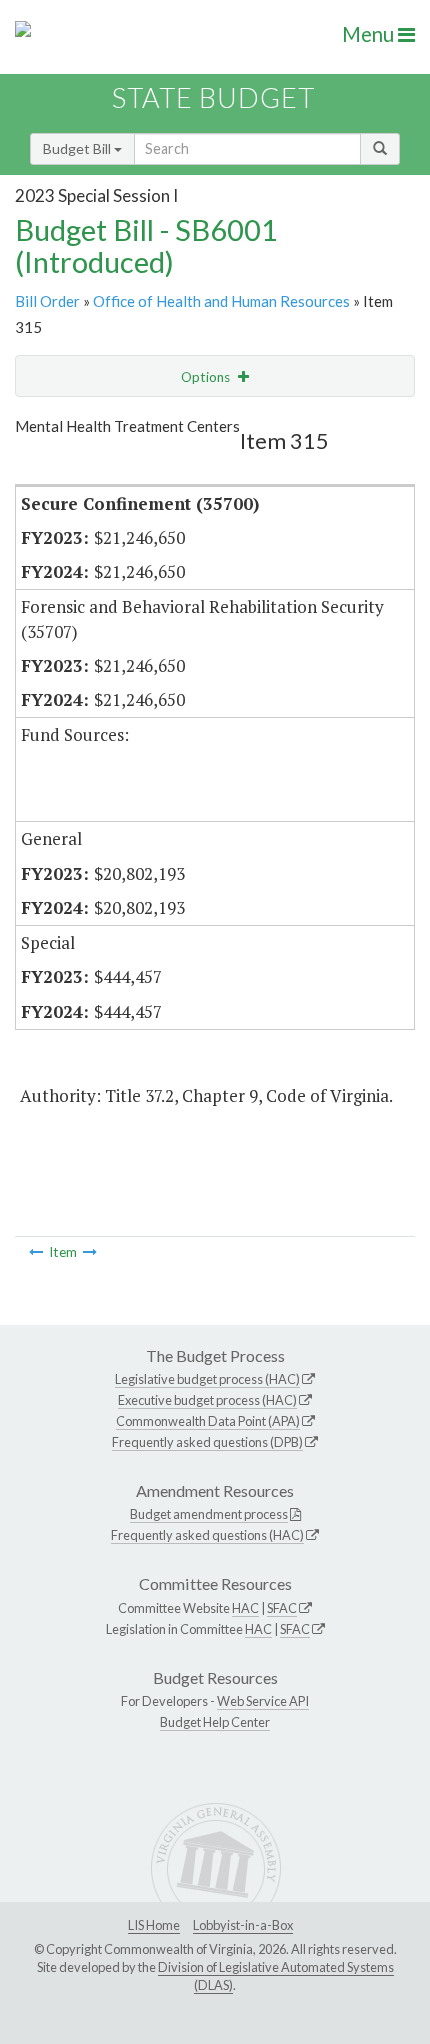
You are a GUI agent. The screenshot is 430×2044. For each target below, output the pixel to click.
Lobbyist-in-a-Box (243, 1925)
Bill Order (47, 301)
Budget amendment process (209, 1514)
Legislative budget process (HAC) (207, 1379)
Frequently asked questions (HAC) (207, 1535)
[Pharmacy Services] (90, 1252)
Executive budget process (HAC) (207, 1400)
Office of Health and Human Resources (221, 301)
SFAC (282, 1608)
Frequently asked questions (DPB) (207, 1442)
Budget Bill (78, 148)
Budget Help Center (215, 1722)
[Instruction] (36, 1252)
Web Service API (263, 1701)
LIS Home (154, 1925)
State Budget (213, 97)
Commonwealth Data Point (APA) (208, 1421)
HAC (245, 1608)
